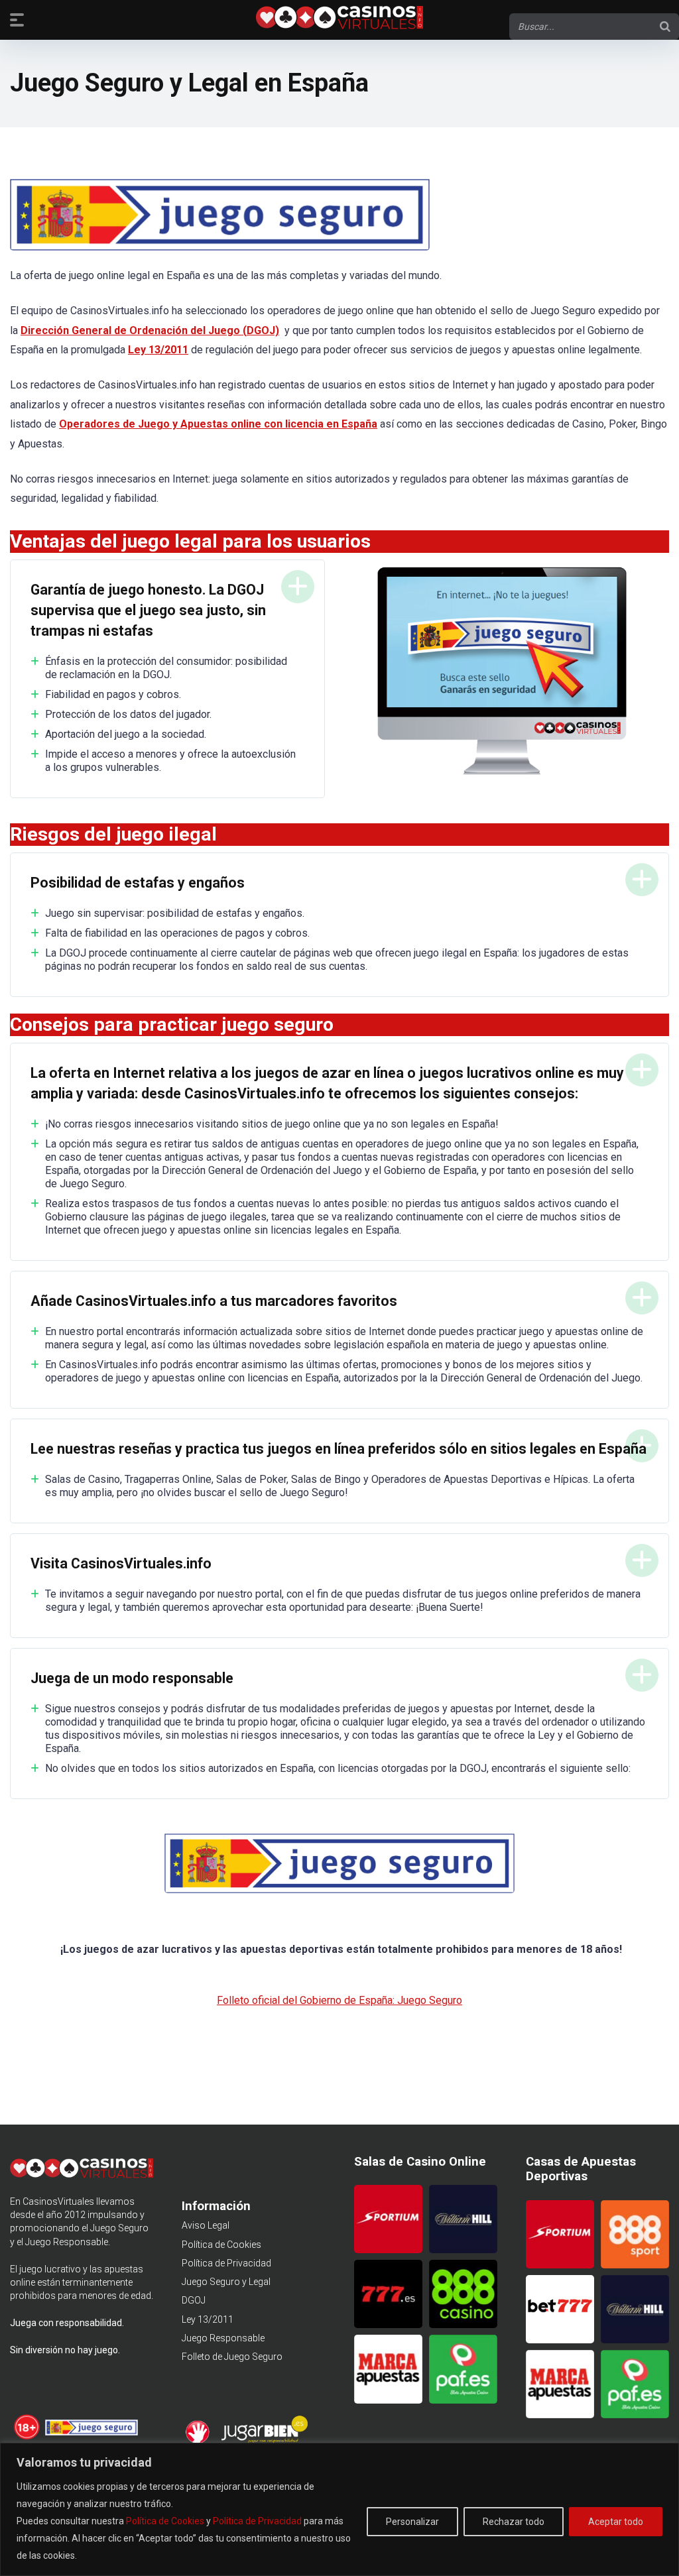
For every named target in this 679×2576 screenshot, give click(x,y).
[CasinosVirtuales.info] (339, 19)
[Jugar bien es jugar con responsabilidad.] (263, 2441)
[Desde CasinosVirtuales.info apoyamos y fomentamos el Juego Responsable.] (28, 2437)
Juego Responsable (223, 2338)
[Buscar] (665, 27)
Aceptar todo (616, 2522)
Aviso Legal (206, 2225)
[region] (339, 2509)
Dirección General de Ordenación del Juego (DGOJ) (150, 330)
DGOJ (194, 2300)
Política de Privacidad (257, 2521)
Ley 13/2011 (208, 2319)
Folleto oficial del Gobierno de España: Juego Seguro (339, 2000)
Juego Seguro (119, 2228)
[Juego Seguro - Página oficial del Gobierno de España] (92, 2437)
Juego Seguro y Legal (226, 2282)
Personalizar (412, 2522)
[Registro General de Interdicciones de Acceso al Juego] (199, 2441)
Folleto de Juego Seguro (232, 2357)
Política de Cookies (165, 2521)
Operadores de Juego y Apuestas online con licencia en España (218, 424)
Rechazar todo (514, 2522)
